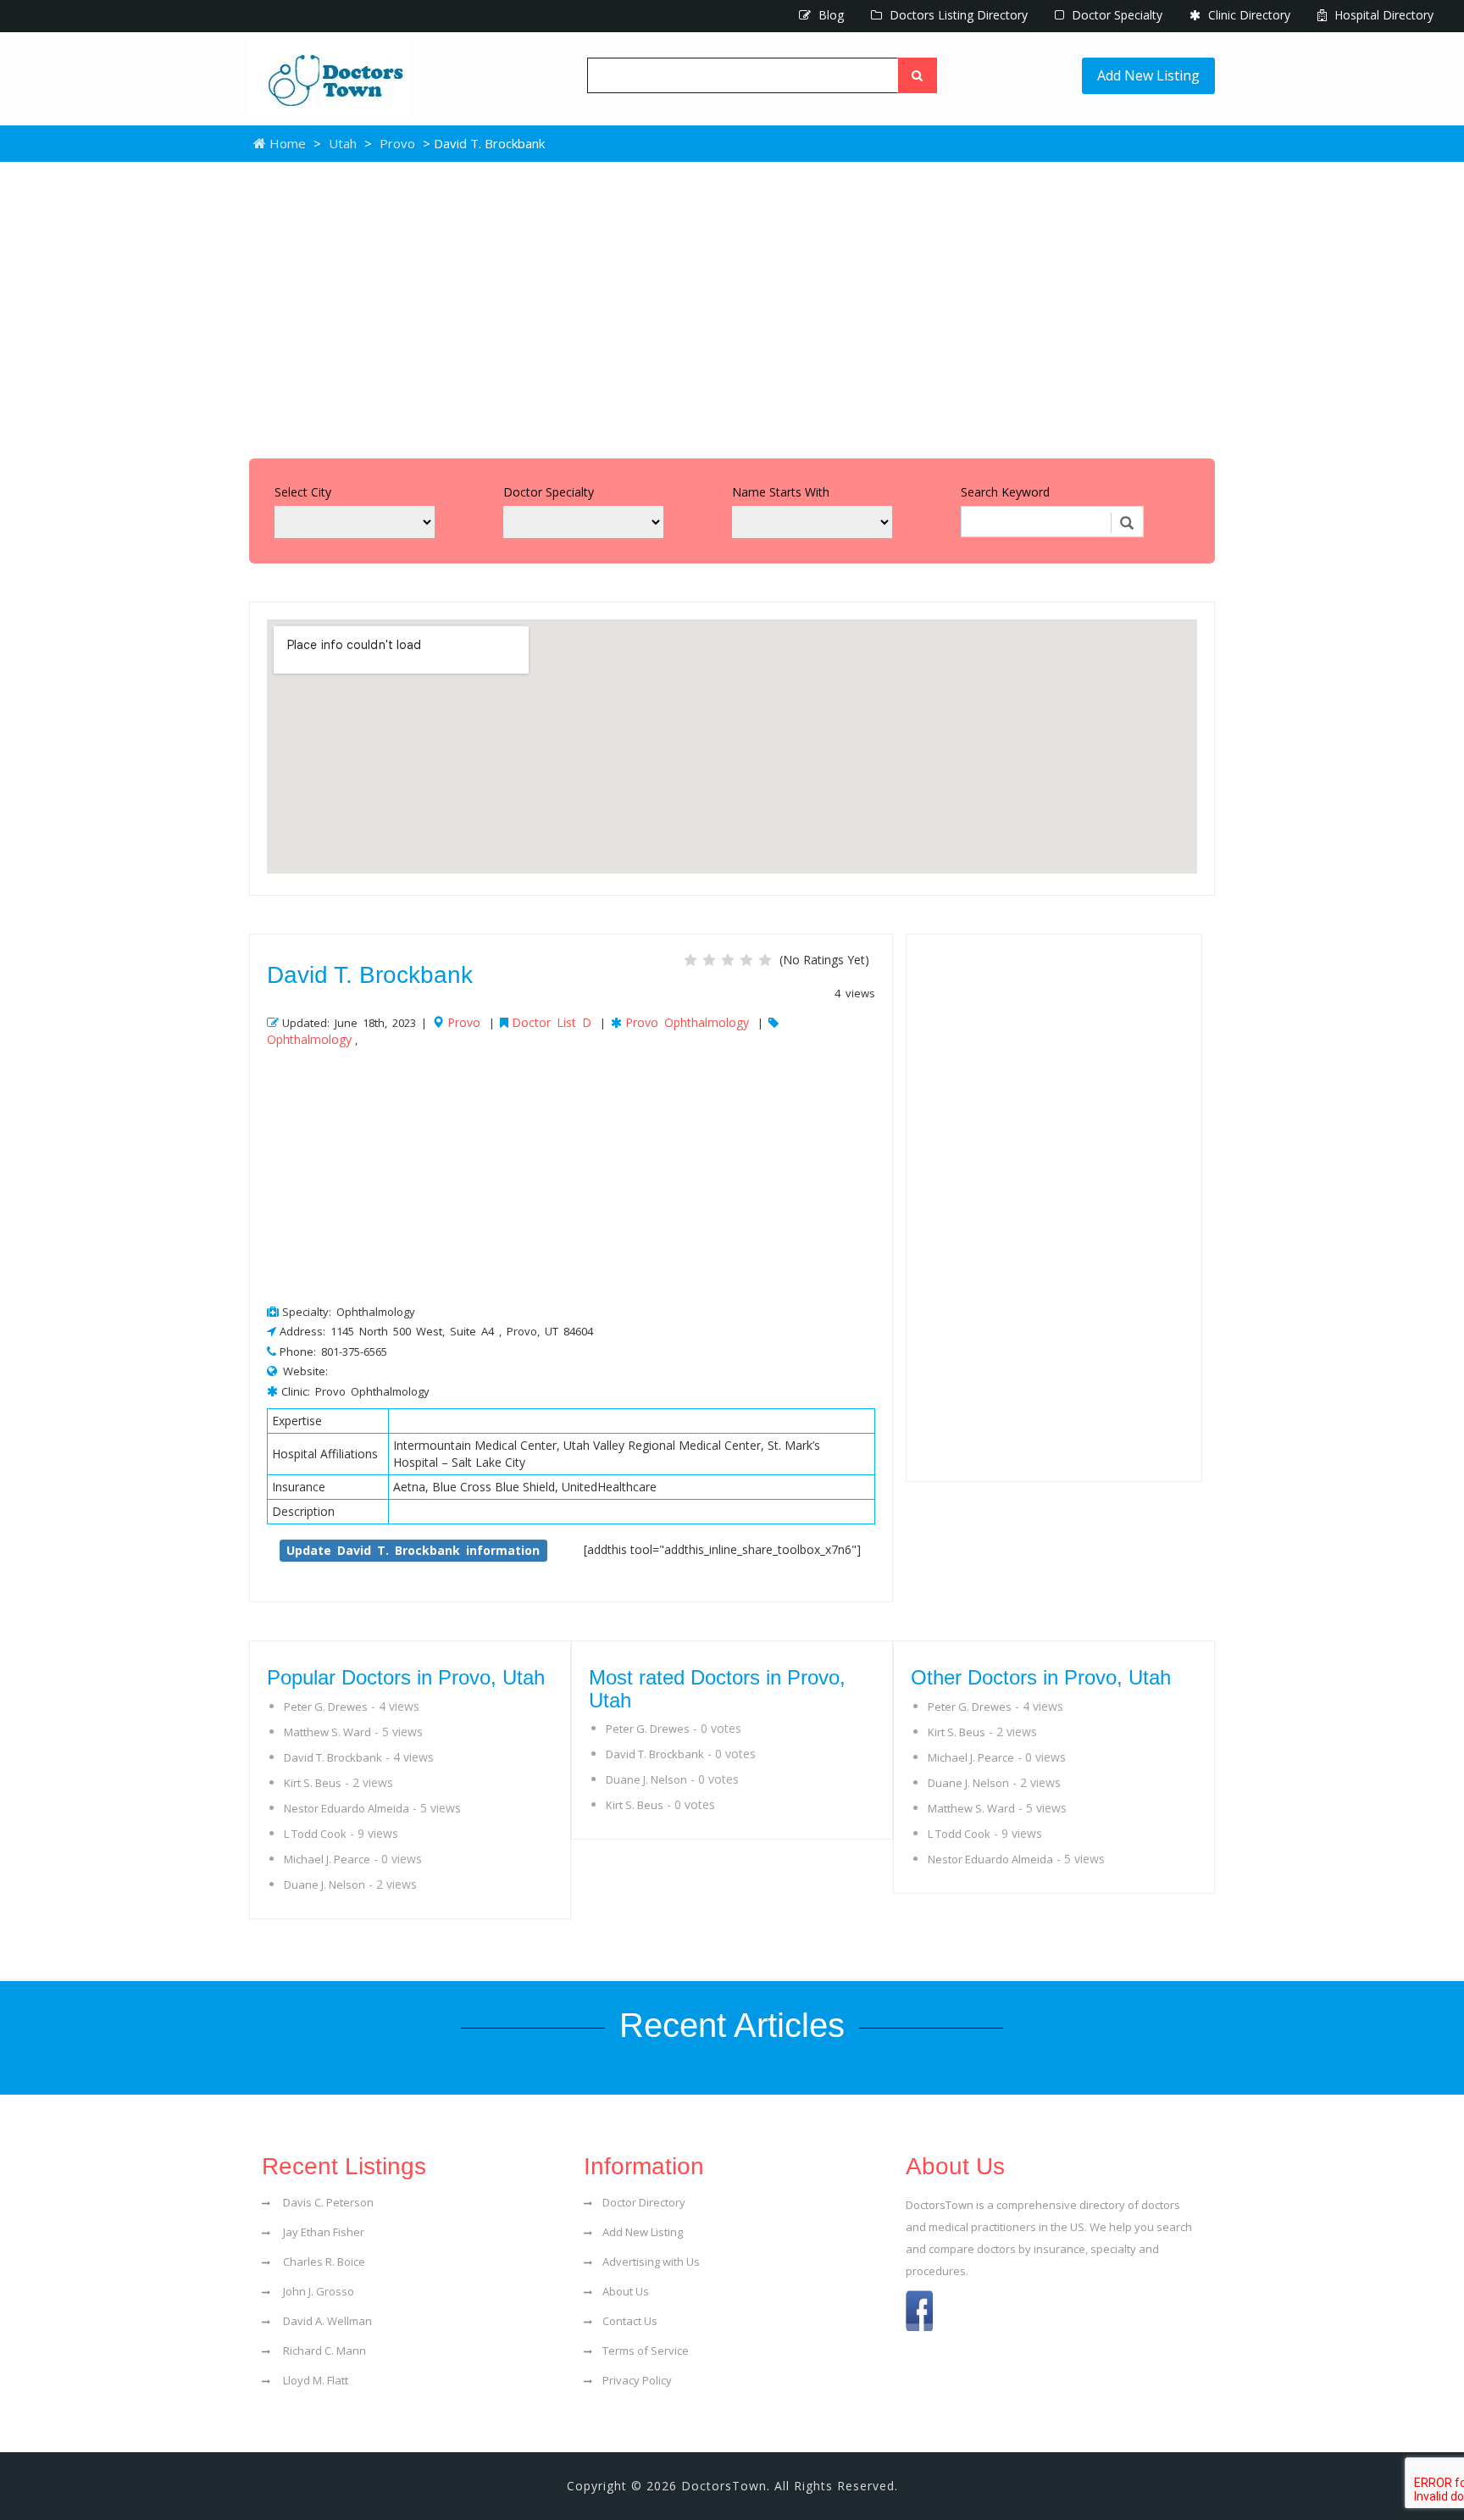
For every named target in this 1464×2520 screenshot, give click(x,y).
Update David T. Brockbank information (413, 1550)
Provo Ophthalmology (687, 1022)
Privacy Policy (637, 2380)
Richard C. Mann (323, 2351)
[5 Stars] (765, 960)
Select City (303, 492)
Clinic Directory (1248, 15)
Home (286, 143)
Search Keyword (1005, 492)
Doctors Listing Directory (957, 15)
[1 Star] (690, 960)
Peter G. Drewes (326, 1707)
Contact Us (630, 2321)
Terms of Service (646, 2351)
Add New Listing (1148, 75)
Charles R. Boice (323, 2262)
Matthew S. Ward (327, 1732)
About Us (626, 2291)
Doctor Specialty (1115, 15)
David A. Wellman (326, 2321)
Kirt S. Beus (313, 1783)
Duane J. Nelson (324, 1884)
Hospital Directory (1382, 15)
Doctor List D (552, 1022)
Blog (829, 15)
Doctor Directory (644, 2202)
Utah (343, 143)
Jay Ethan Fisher (322, 2232)
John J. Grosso (317, 2291)
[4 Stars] (746, 960)
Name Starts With (781, 492)
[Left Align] (918, 75)
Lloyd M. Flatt (314, 2380)
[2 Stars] (709, 960)
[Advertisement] (732, 306)
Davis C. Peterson (327, 2202)
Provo (397, 143)
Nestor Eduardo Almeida (347, 1808)
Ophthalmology (309, 1039)
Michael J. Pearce (327, 1859)
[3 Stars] (728, 960)
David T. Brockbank (333, 1757)
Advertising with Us (651, 2262)
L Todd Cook (315, 1834)
